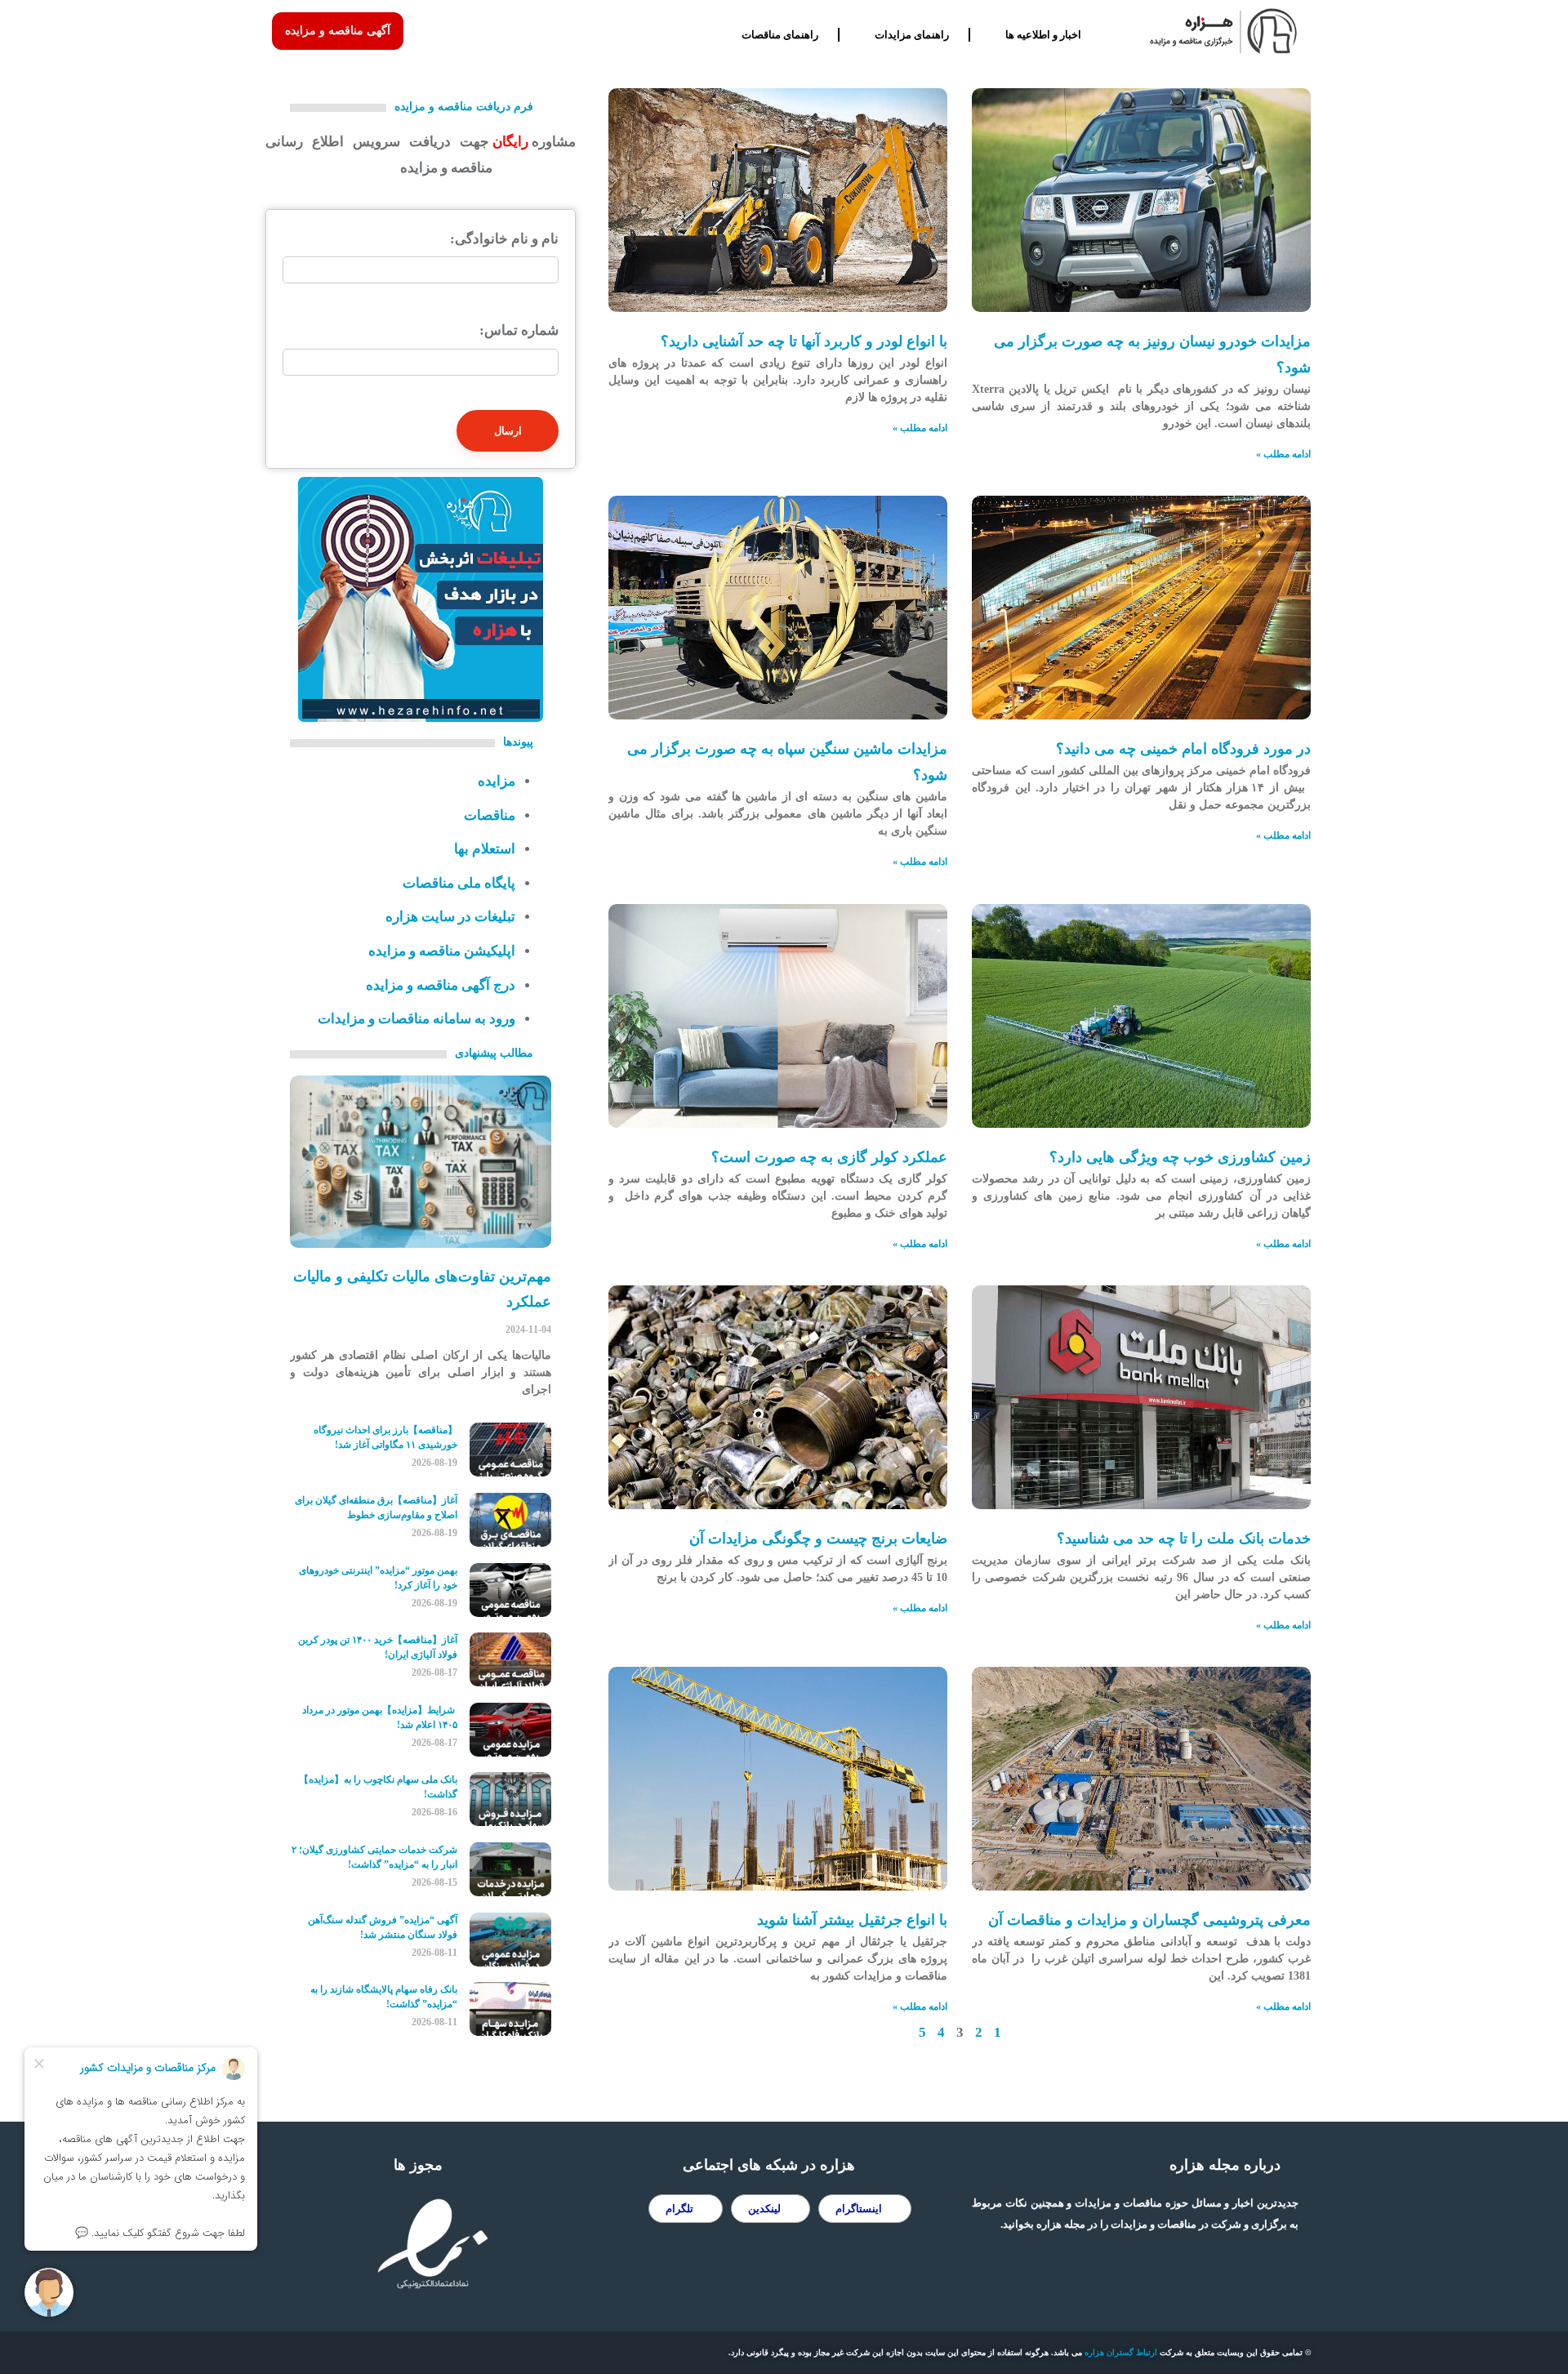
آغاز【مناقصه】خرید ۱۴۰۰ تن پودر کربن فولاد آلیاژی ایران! (378, 1647)
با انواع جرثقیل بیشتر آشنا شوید (852, 1920)
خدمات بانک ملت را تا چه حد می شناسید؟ (1184, 1539)
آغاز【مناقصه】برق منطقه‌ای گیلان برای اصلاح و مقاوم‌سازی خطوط (376, 1508)
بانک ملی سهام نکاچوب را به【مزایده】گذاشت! (378, 1787)
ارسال (508, 431)
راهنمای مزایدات (912, 35)
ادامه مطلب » (1283, 454)
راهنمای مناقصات (780, 35)
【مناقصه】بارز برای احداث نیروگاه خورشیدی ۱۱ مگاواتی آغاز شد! (385, 1437)
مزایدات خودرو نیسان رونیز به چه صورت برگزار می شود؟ (1152, 354)
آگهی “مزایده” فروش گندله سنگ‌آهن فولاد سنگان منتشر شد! (383, 1927)
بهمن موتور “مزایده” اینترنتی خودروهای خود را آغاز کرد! (378, 1578)
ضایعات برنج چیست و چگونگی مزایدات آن (818, 1539)
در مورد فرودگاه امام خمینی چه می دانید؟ (1183, 749)
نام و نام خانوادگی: (504, 239)
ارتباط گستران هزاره (1121, 2352)
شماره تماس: (519, 330)
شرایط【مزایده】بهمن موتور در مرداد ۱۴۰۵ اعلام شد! (380, 1717)
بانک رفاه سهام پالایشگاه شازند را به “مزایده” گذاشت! (384, 1997)
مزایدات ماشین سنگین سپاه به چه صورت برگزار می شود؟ (787, 762)
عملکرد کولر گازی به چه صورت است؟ (829, 1157)
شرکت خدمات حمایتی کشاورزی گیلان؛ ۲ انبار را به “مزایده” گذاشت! (374, 1857)
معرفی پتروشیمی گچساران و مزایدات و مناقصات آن (1149, 1920)
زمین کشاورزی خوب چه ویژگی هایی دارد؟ (1180, 1157)
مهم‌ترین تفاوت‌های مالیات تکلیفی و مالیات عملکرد (422, 1289)
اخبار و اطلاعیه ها (1043, 35)
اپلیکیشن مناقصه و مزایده (442, 951)
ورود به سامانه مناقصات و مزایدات (416, 1019)
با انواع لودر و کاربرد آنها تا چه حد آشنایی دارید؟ (804, 341)
